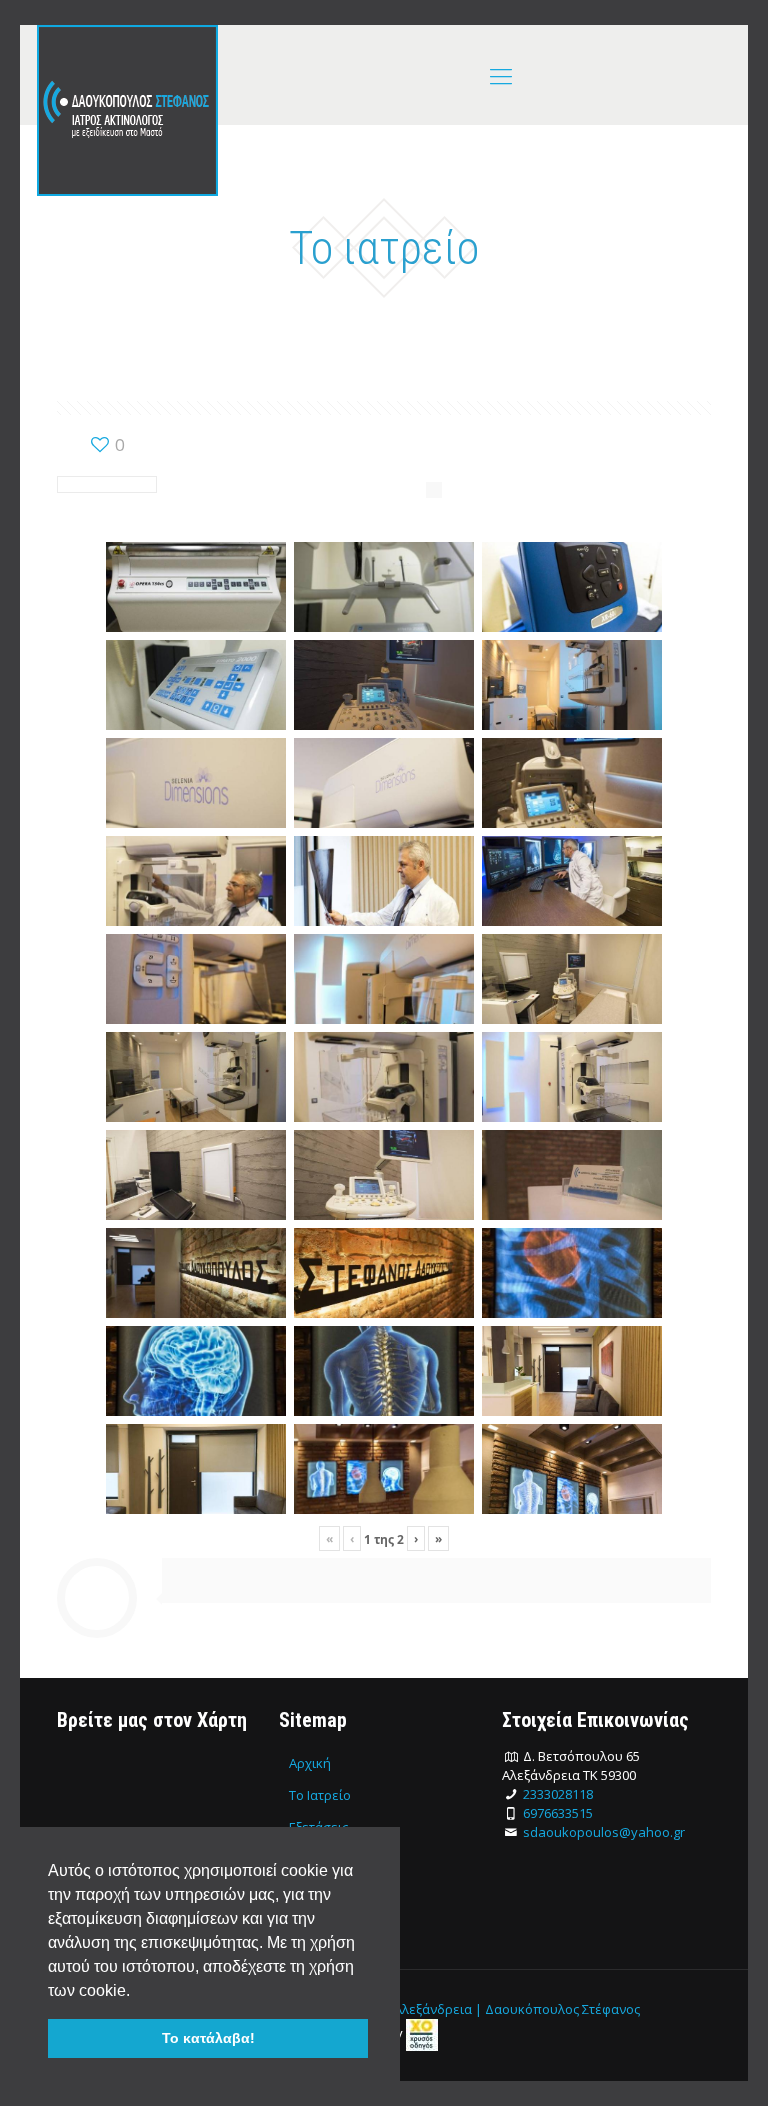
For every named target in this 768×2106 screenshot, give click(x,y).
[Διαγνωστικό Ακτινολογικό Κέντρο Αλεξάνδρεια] (127, 110)
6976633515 (558, 1813)
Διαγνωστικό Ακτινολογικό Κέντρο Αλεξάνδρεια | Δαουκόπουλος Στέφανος (410, 2009)
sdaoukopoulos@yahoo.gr (604, 1832)
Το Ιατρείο (320, 1795)
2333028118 (558, 1794)
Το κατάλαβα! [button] (208, 2038)
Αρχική (310, 1763)
